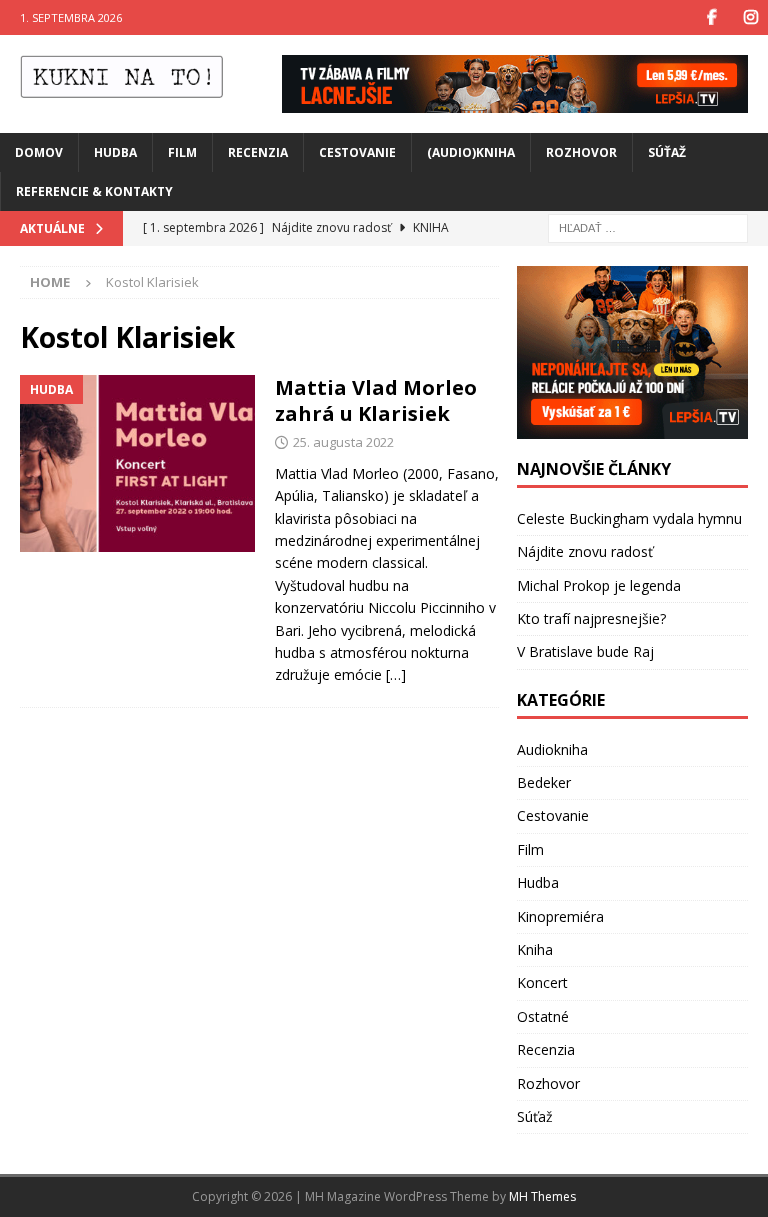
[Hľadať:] (648, 226)
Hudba (115, 152)
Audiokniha (552, 749)
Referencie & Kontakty (94, 191)
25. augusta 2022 (343, 442)
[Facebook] (711, 17)
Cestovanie (357, 152)
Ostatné (543, 1016)
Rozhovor (581, 152)
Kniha (535, 949)
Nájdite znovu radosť (585, 551)
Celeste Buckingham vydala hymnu (629, 518)
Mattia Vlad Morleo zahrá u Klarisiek (376, 400)
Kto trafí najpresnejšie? (591, 618)
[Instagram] (750, 17)
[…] (396, 674)
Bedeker (544, 782)
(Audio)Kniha (471, 152)
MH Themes (542, 1196)
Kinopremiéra (560, 916)
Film (182, 152)
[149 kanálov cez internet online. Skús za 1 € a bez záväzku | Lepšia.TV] (515, 100)
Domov (39, 152)
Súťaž (667, 152)
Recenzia (258, 152)
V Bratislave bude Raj (585, 651)
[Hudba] (137, 463)
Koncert (542, 982)
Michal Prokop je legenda (599, 585)
